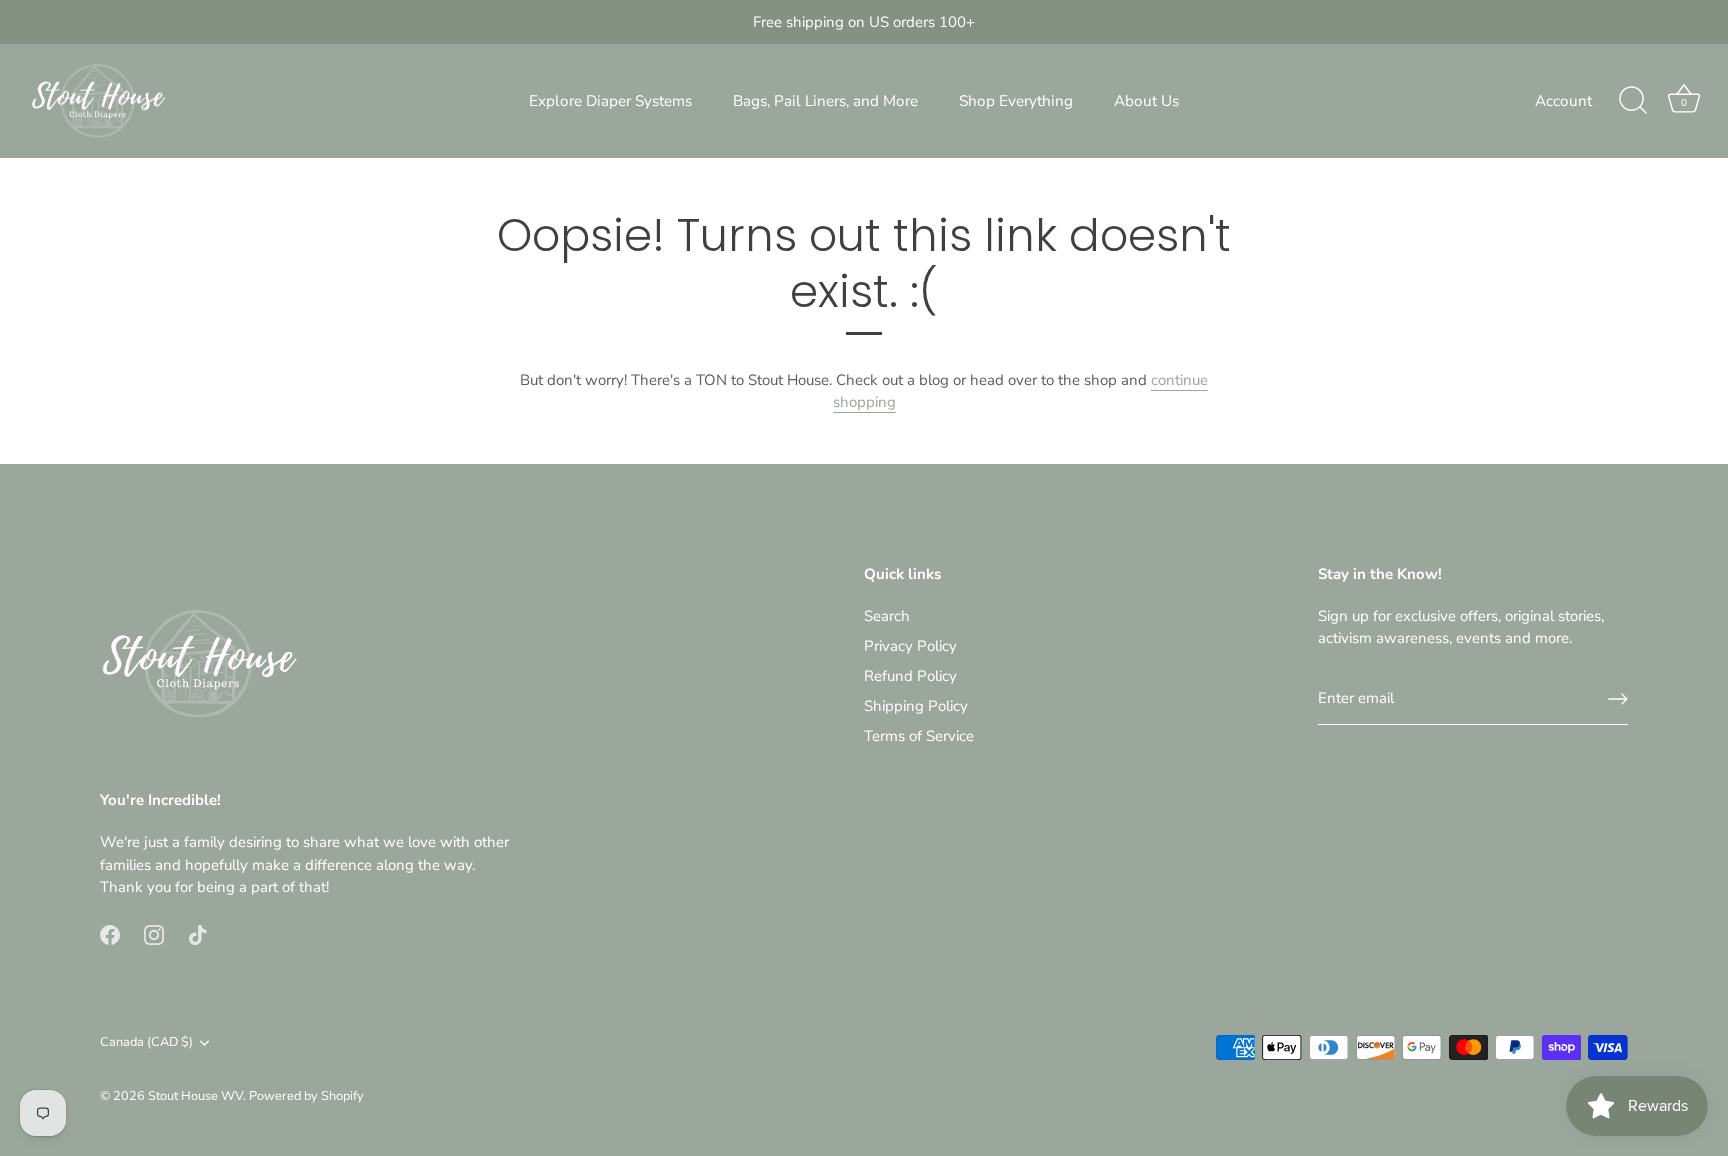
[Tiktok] (198, 934)
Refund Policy (910, 676)
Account (1563, 101)
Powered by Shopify (306, 1096)
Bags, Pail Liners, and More (825, 101)
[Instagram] (154, 934)
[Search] (1633, 101)
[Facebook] (110, 934)
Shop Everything (1016, 101)
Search (887, 616)
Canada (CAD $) (146, 1043)
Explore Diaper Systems (610, 101)
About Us (1146, 101)
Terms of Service (919, 736)
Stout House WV (195, 1096)
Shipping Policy (916, 706)
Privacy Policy (910, 646)
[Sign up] (1618, 699)
